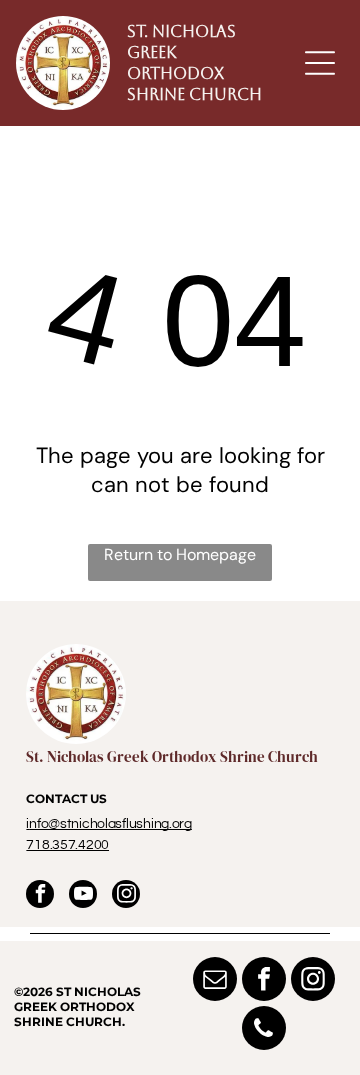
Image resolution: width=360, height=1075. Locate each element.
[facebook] (40, 896)
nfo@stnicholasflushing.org (110, 824)
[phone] (264, 1030)
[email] (215, 981)
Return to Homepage (180, 554)
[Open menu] (320, 63)
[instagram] (126, 896)
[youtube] (83, 896)
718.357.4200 (67, 845)
